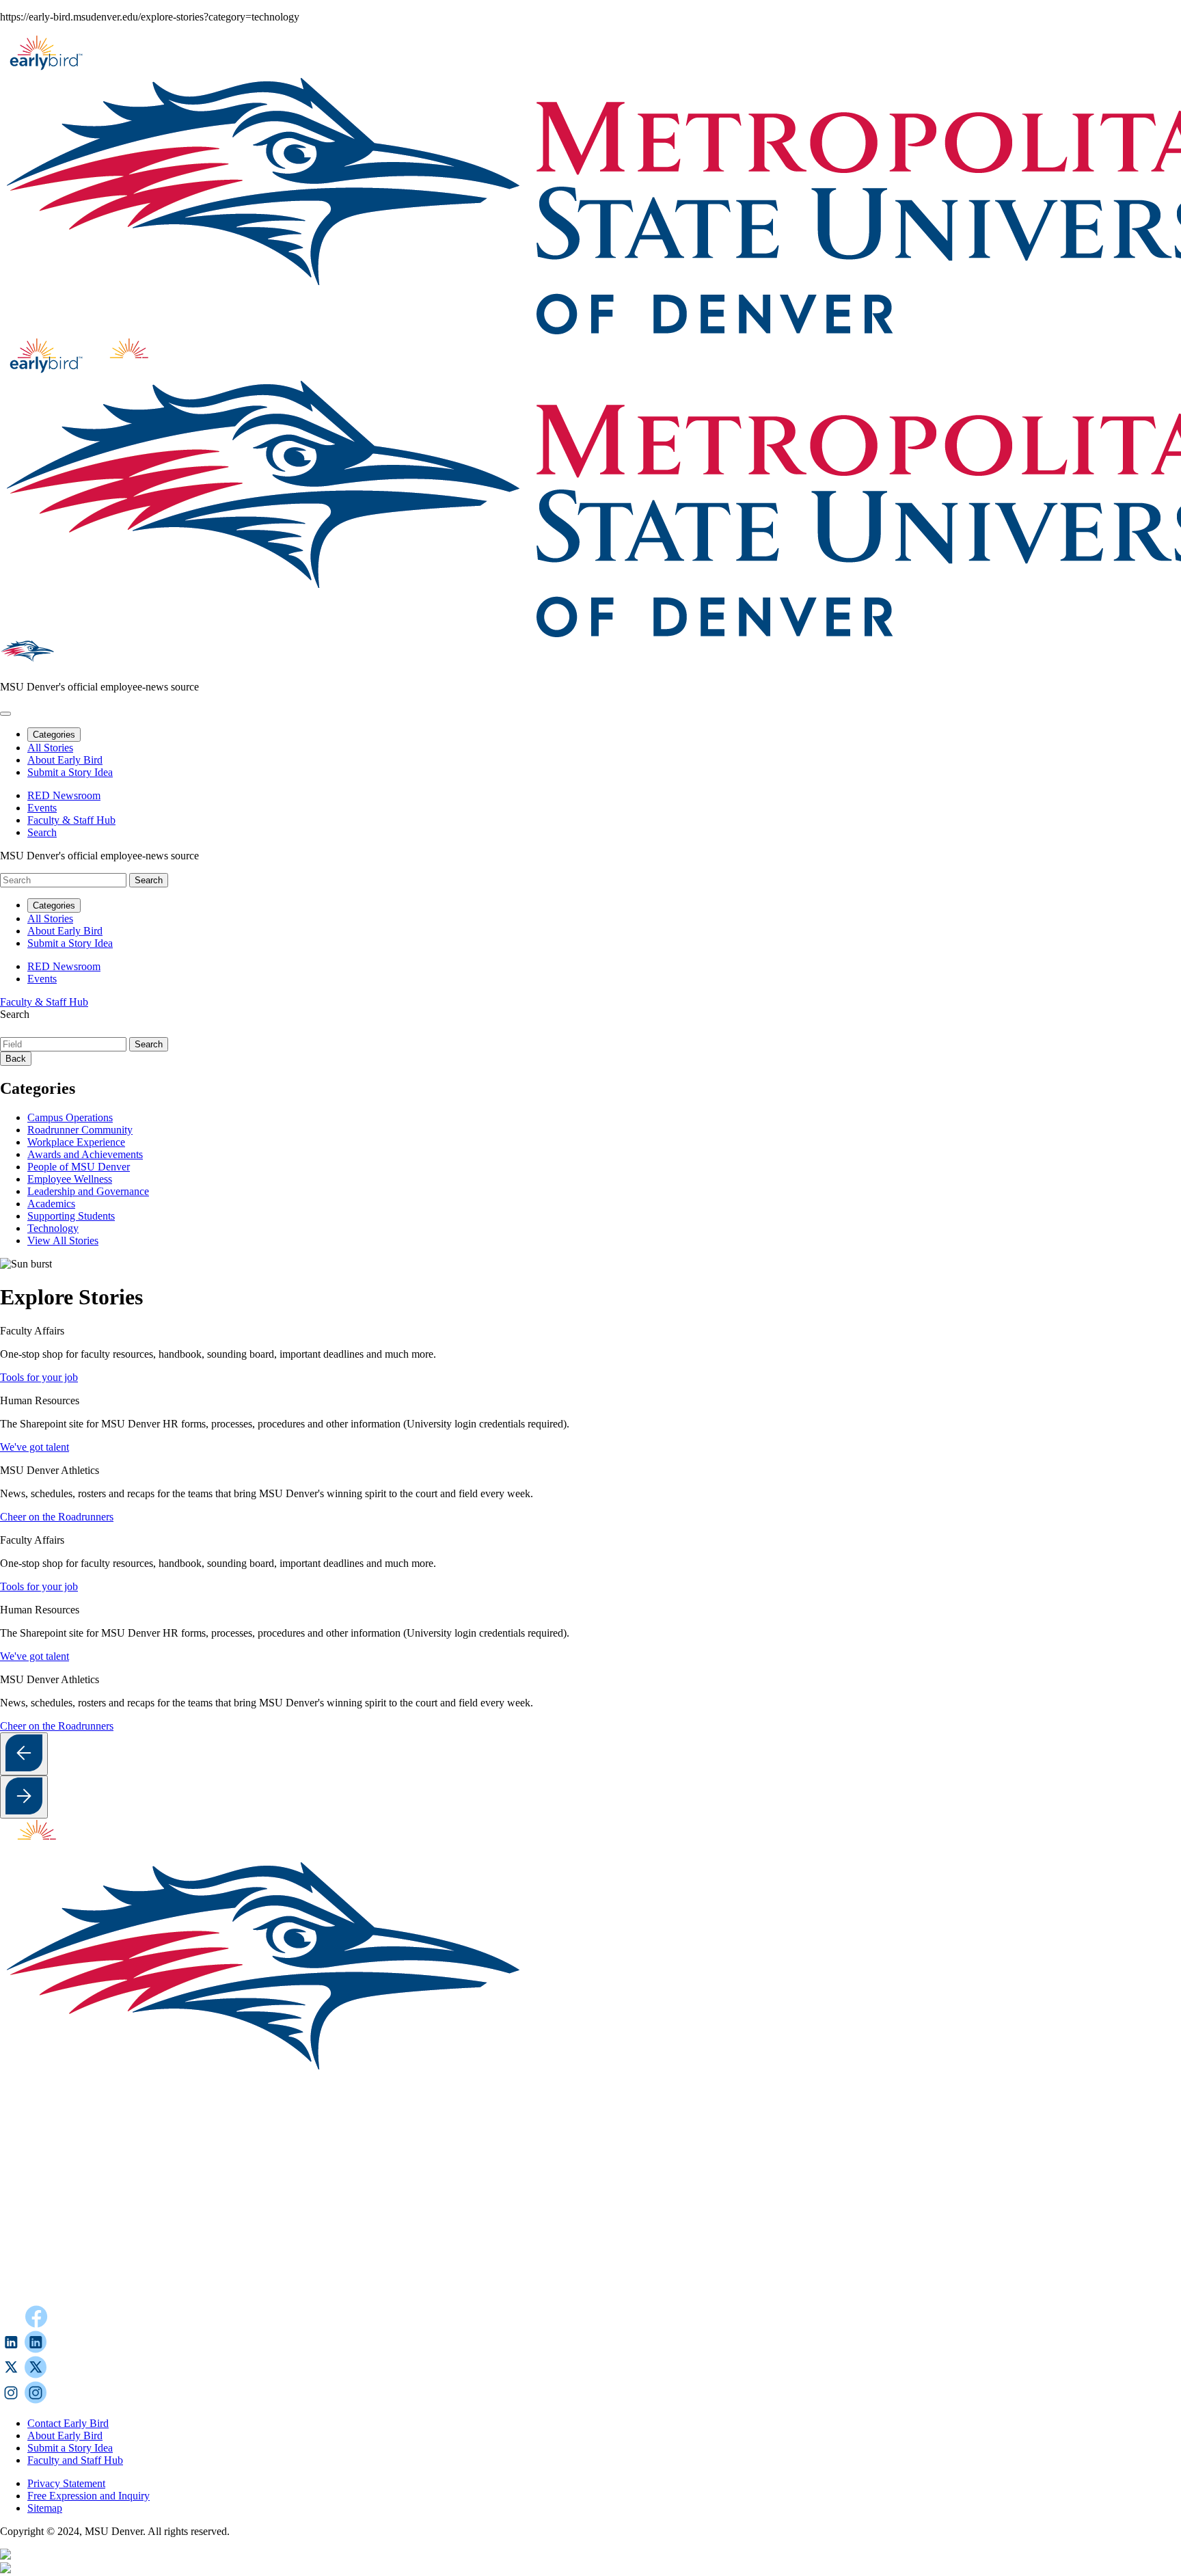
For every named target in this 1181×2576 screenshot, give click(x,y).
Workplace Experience (76, 1142)
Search (15, 1014)
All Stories (50, 748)
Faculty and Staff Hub (75, 2460)
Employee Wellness (70, 1179)
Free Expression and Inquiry (89, 2496)
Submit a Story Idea (70, 772)
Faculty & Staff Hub (71, 820)
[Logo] (431, 2299)
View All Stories (63, 1240)
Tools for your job (39, 1377)
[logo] (45, 1852)
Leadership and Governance (88, 1191)
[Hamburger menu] (5, 714)
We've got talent (35, 1447)
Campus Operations (70, 1117)
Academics (51, 1204)
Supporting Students (71, 1216)
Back (16, 1059)
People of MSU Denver (79, 1167)
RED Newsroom (64, 795)
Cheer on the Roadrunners (57, 1517)
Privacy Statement (66, 2483)
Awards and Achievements (85, 1154)
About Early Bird (65, 760)
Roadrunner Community (80, 1130)
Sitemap (45, 2508)
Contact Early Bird (68, 2423)
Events (42, 808)
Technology (53, 1228)
